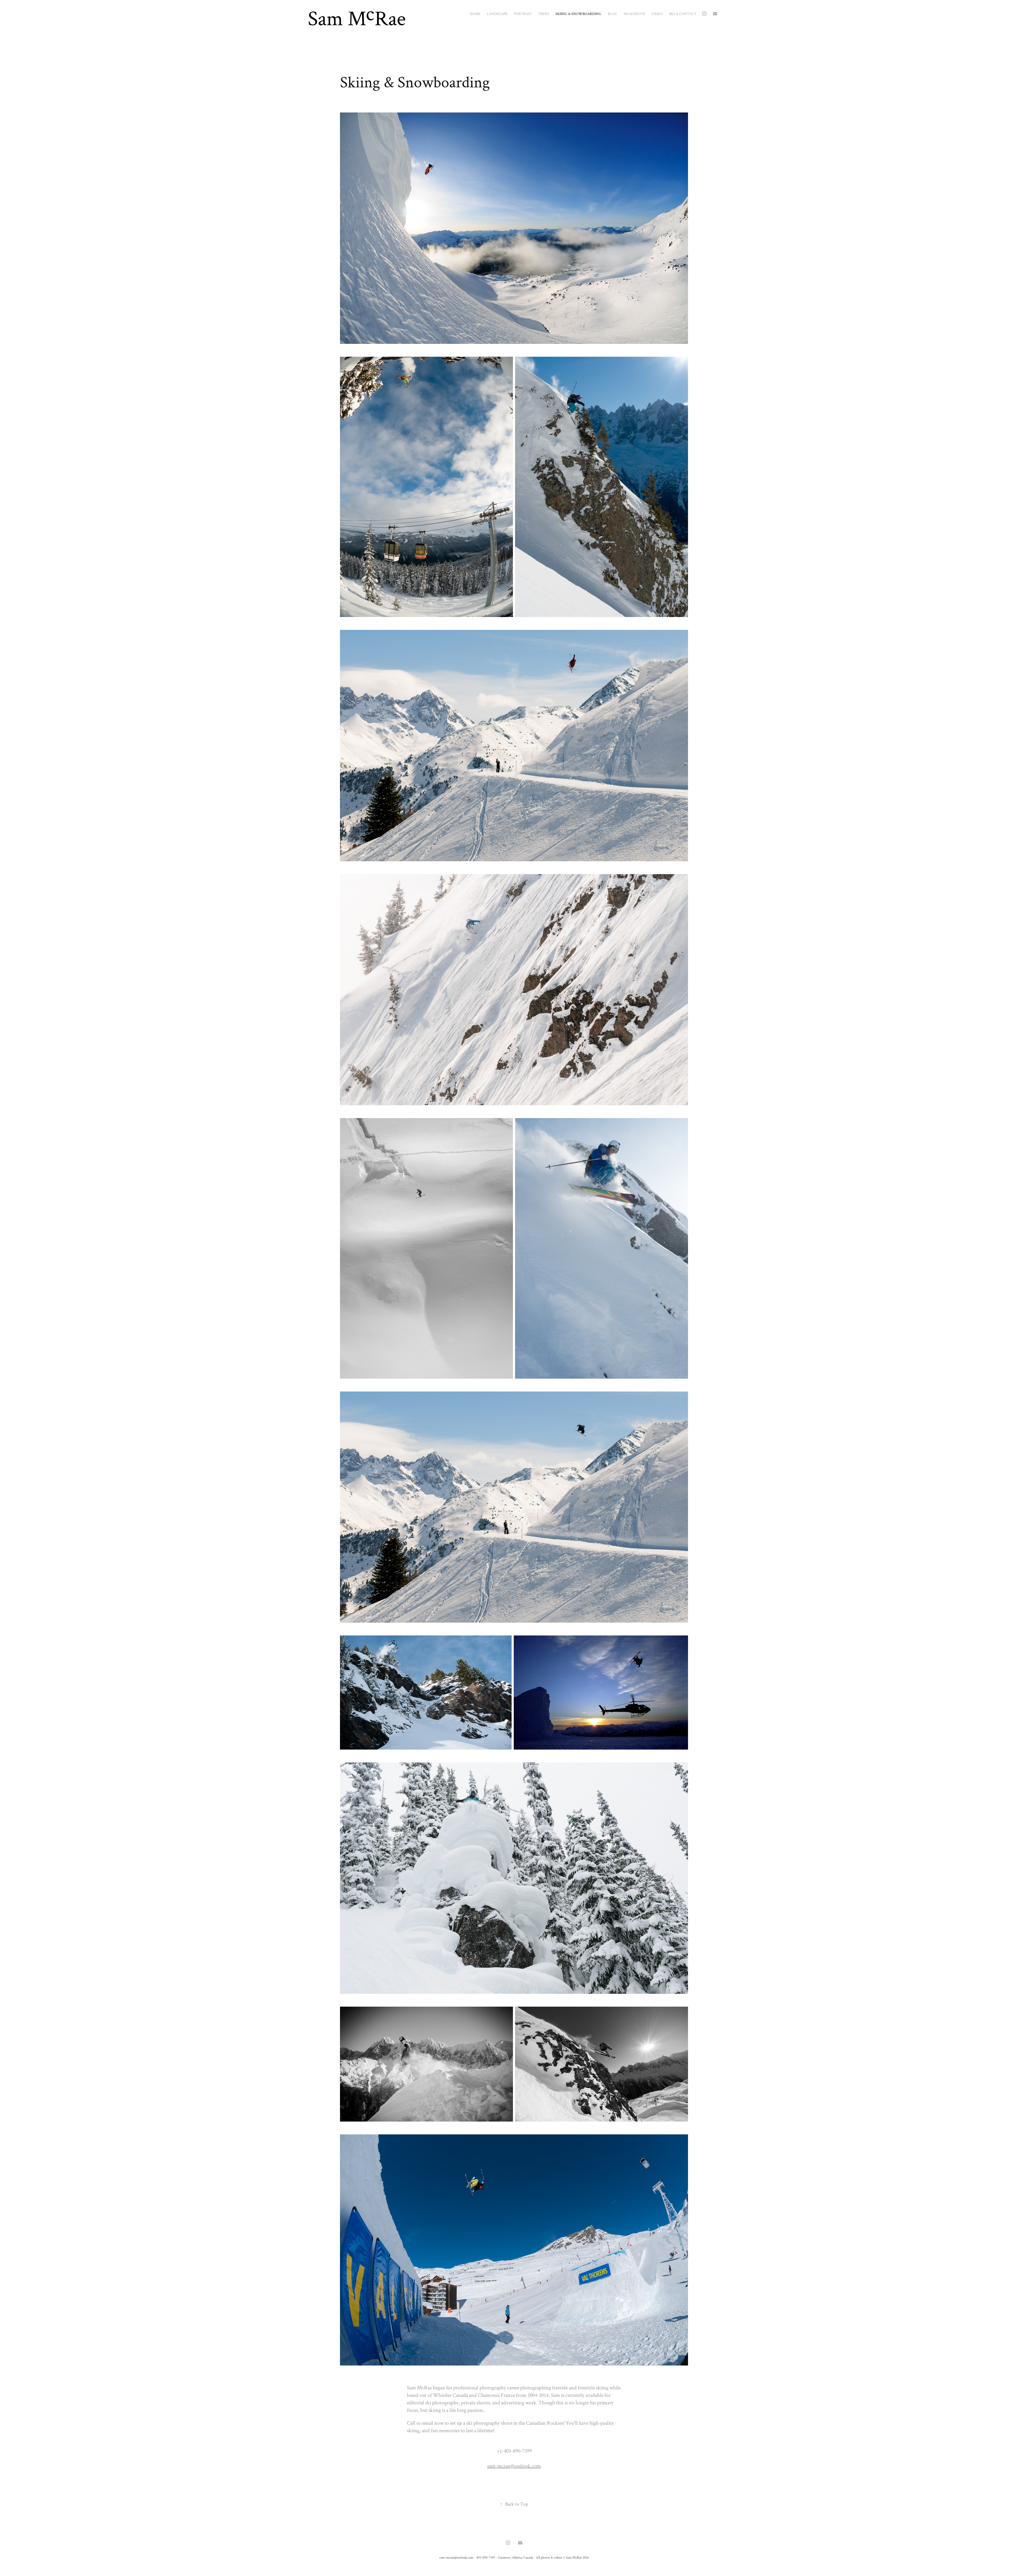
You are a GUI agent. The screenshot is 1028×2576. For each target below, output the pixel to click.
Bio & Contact (683, 14)
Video (657, 14)
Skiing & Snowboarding (578, 14)
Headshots (634, 14)
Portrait (523, 14)
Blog (613, 14)
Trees (544, 14)
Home (475, 14)
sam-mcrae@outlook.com (514, 2466)
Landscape (497, 14)
